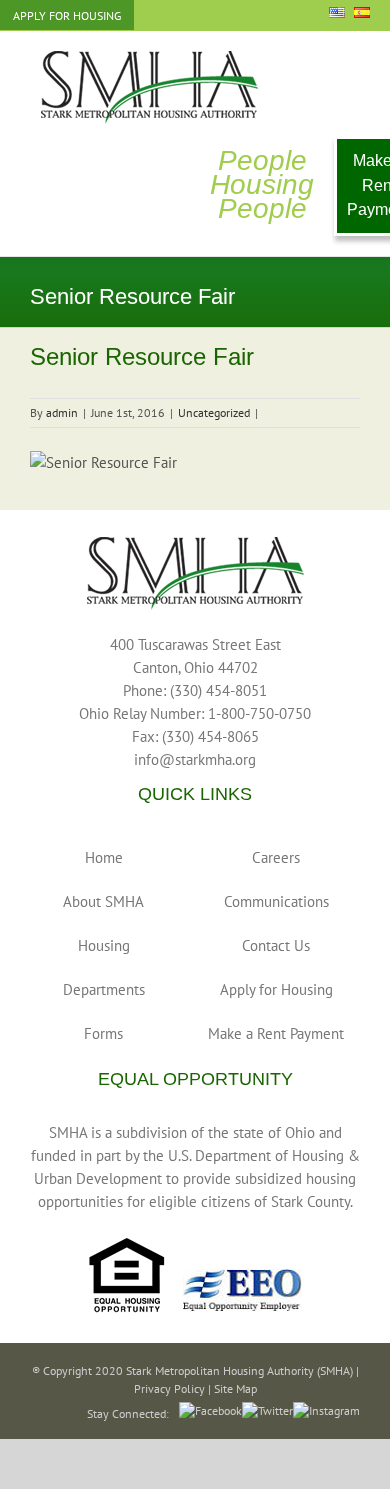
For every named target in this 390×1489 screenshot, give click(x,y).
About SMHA (103, 901)
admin (62, 412)
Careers (276, 857)
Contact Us (276, 945)
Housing (104, 945)
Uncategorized (214, 412)
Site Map (235, 1388)
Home (104, 857)
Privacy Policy (169, 1388)
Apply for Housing (276, 989)
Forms (103, 1033)
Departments (104, 989)
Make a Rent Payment (276, 1033)
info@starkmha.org (195, 759)
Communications (276, 901)
